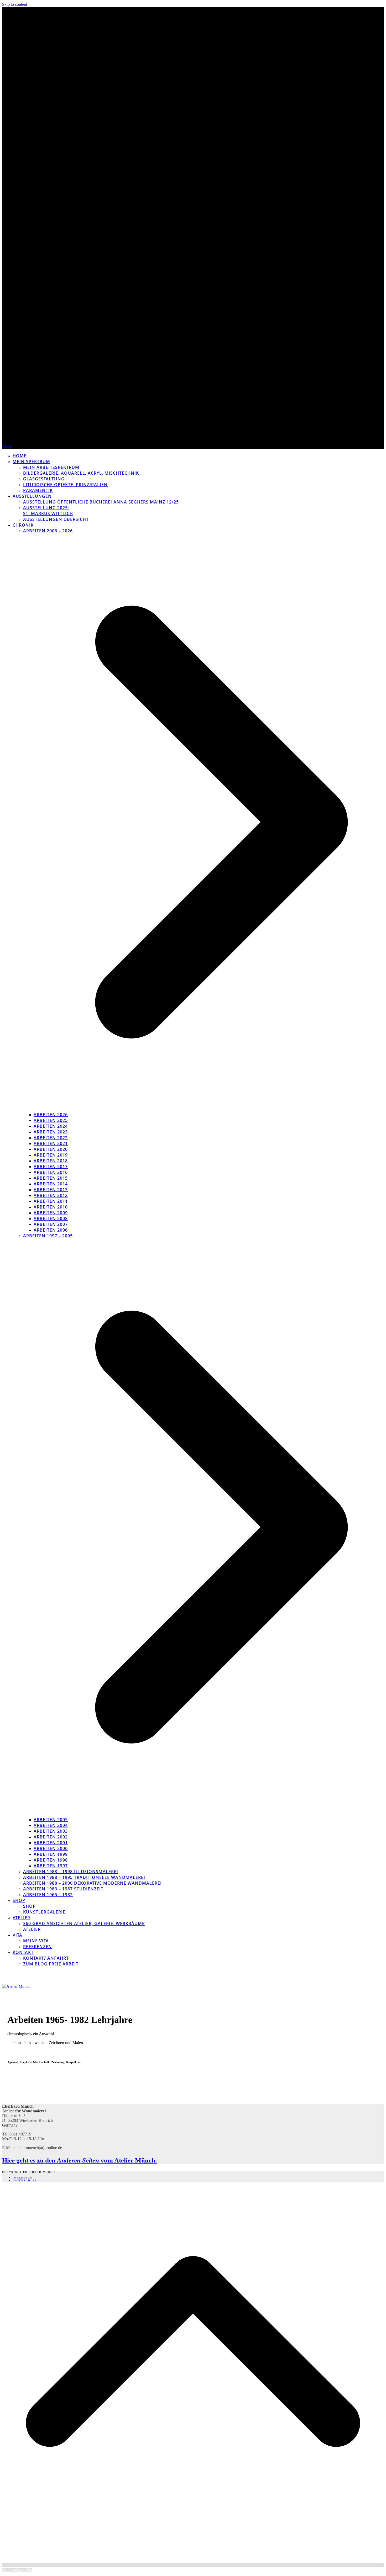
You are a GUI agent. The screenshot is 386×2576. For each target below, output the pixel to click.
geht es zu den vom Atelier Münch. (79, 2160)
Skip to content (15, 4)
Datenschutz (25, 2180)
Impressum (23, 2178)
